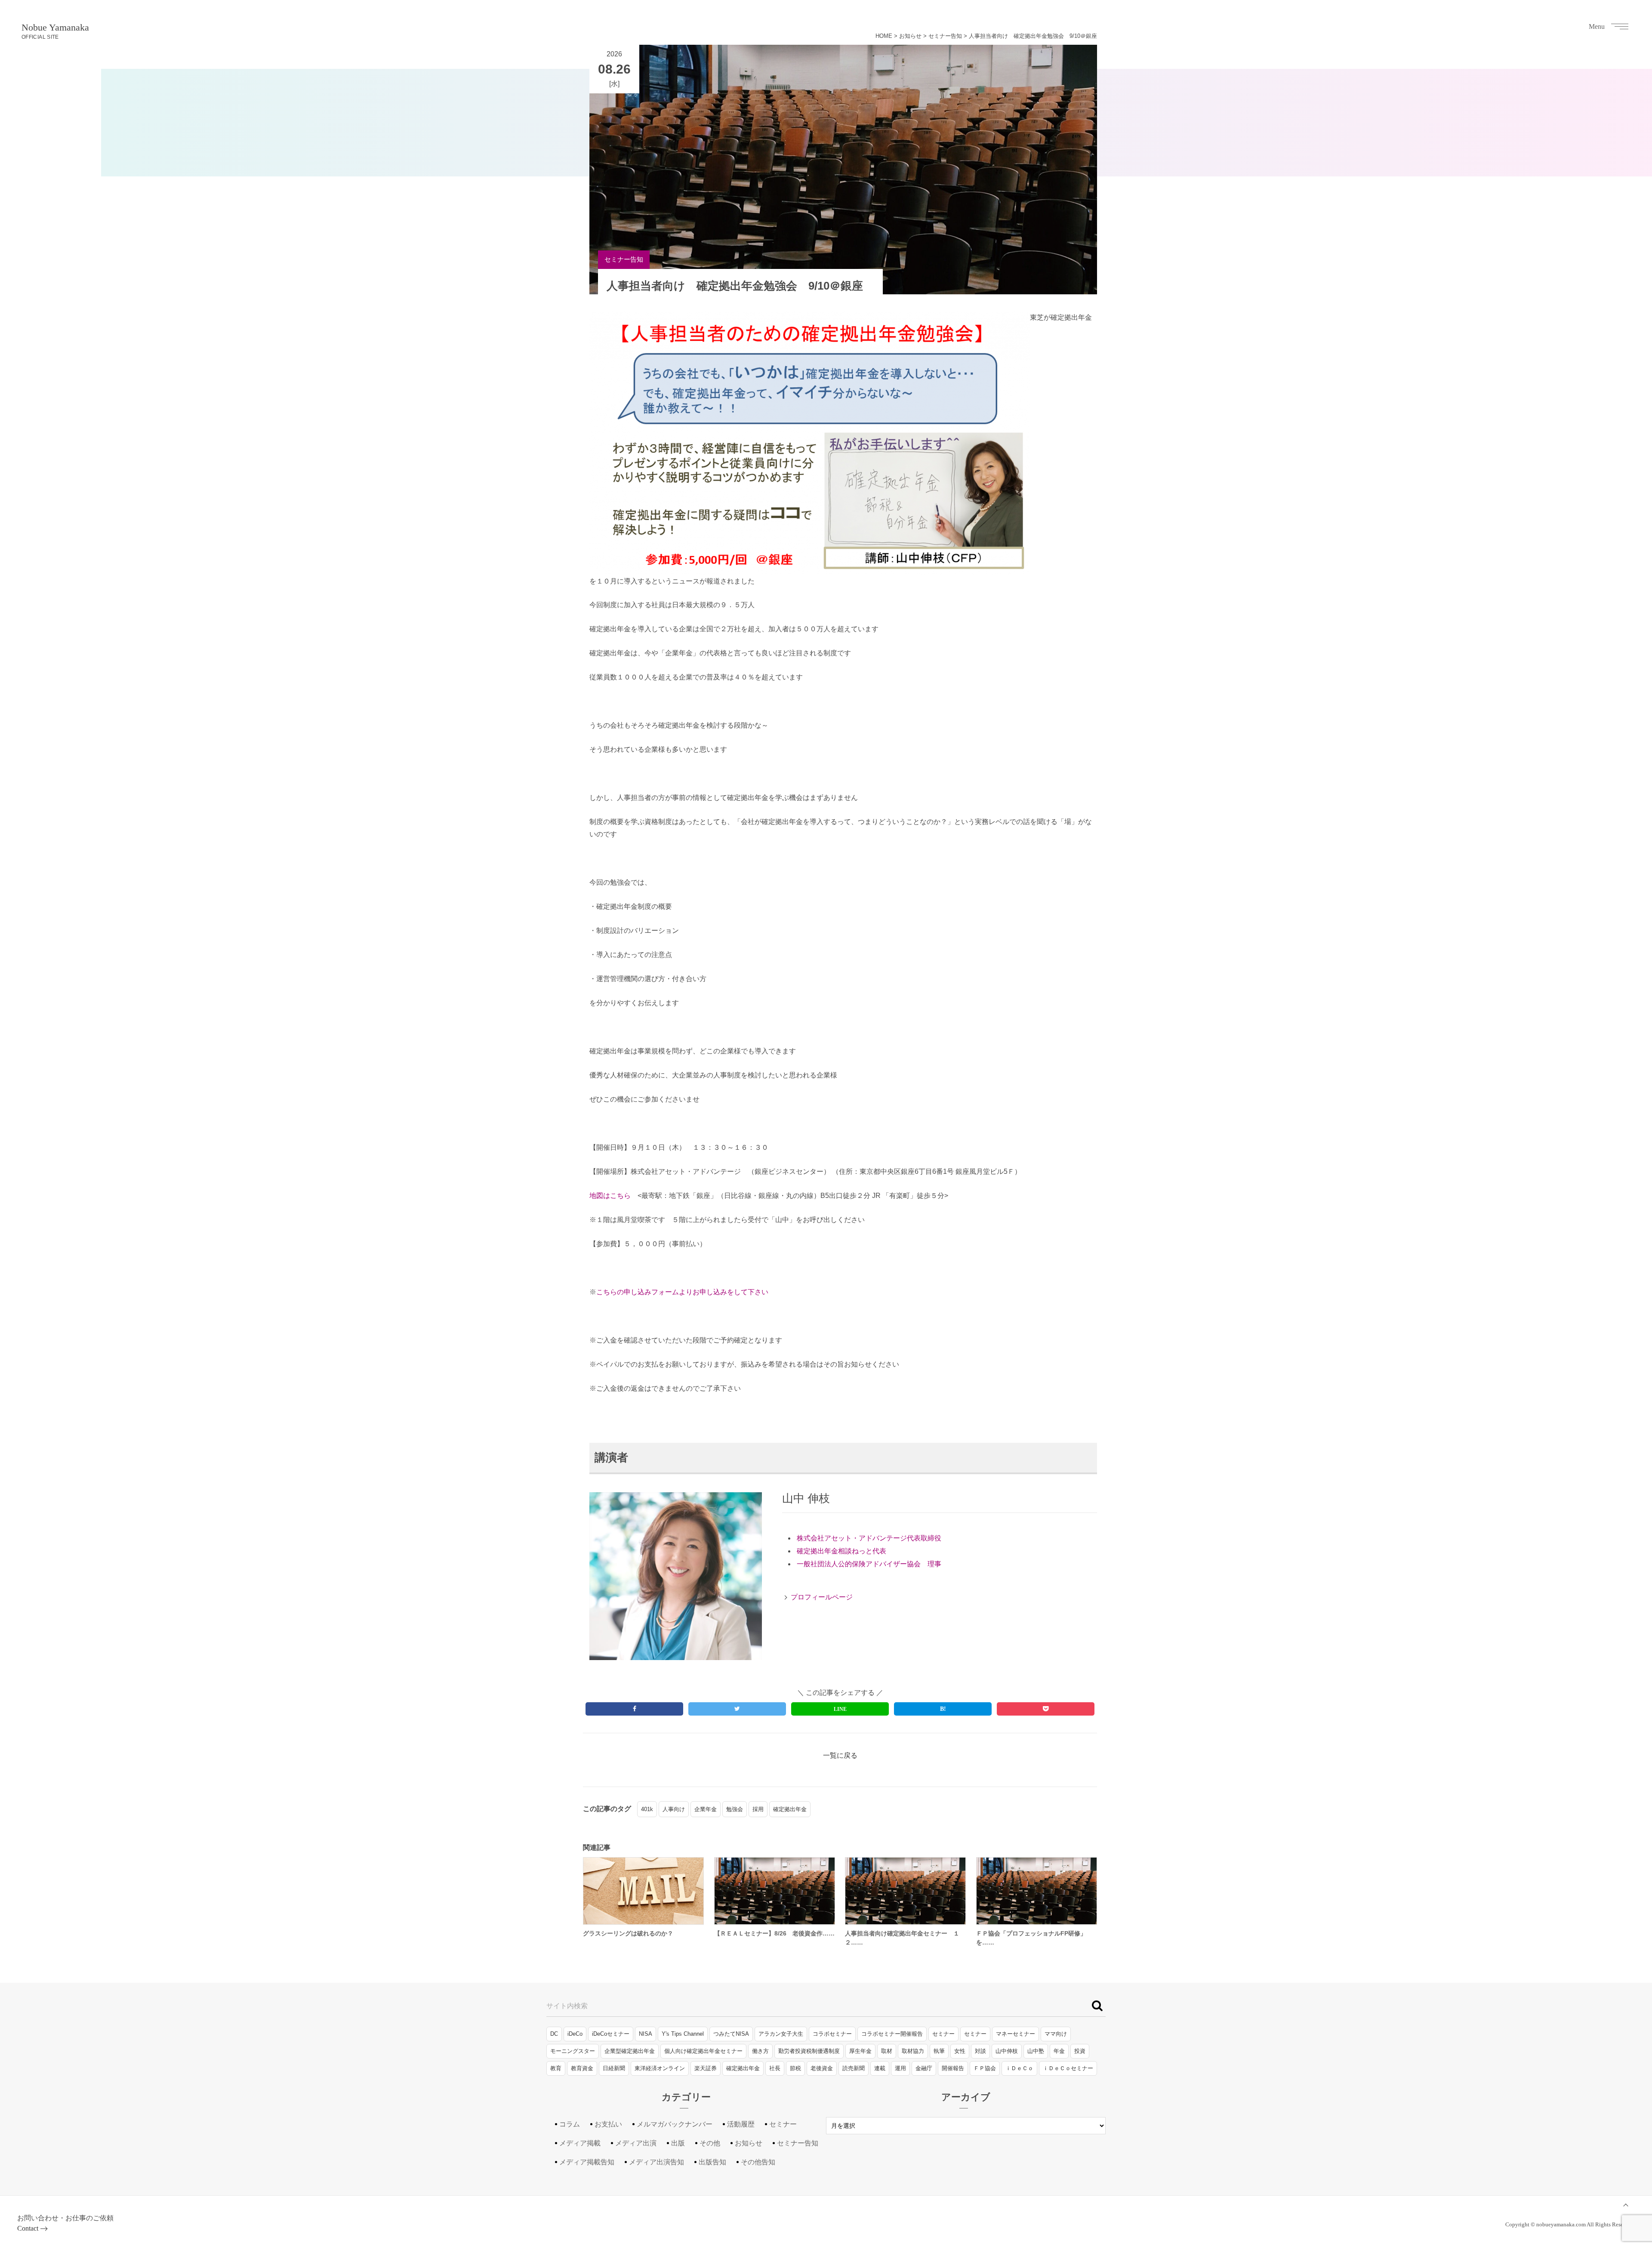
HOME (884, 36)
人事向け (674, 1809)
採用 (758, 1809)
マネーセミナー (1016, 2034)
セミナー (943, 2034)
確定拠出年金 (790, 1809)
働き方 (760, 2051)
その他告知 (758, 2162)
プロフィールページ (822, 1597)
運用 (900, 2068)
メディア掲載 (580, 2143)
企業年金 (706, 1809)
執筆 (939, 2051)
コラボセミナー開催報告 (892, 2034)
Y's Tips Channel (683, 2034)
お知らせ (910, 36)
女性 (960, 2051)
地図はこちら (610, 1196)
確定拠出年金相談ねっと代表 (841, 1551)
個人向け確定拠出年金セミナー (703, 2051)
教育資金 (582, 2068)
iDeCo (575, 2034)
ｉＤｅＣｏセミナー (1068, 2068)
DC (554, 2034)
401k (647, 1809)
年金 (1059, 2051)
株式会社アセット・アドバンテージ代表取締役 (869, 1538)
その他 (710, 2143)
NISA (646, 2034)
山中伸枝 (1007, 2051)
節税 (795, 2068)
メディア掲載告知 (587, 2162)
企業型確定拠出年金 (630, 2051)
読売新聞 (854, 2068)
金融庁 (924, 2068)
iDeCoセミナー (611, 2034)
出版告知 (712, 2162)
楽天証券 (706, 2068)
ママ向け (1056, 2034)
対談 (980, 2051)
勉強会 (735, 1809)
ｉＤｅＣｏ (1019, 2068)
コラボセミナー (832, 2034)
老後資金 (822, 2068)
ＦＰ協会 (985, 2068)
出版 (678, 2143)
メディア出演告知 (656, 2162)
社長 (775, 2068)
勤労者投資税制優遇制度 (809, 2051)
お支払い (608, 2124)
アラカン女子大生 (781, 2034)
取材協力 (913, 2051)
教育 (556, 2068)
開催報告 (953, 2068)
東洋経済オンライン (660, 2068)
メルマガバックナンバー (675, 2124)
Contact (28, 2228)
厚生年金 (860, 2051)
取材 (887, 2051)
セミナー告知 (945, 36)
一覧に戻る (840, 1755)
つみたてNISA (731, 2034)
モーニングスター (573, 2051)
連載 (880, 2068)
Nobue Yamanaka (55, 31)
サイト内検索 (567, 2006)
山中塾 (1036, 2051)
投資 (1080, 2051)
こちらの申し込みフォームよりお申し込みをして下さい (682, 1292)
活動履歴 (741, 2124)
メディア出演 (636, 2143)
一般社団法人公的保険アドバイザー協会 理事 (869, 1564)
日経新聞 (614, 2068)
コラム (570, 2124)
